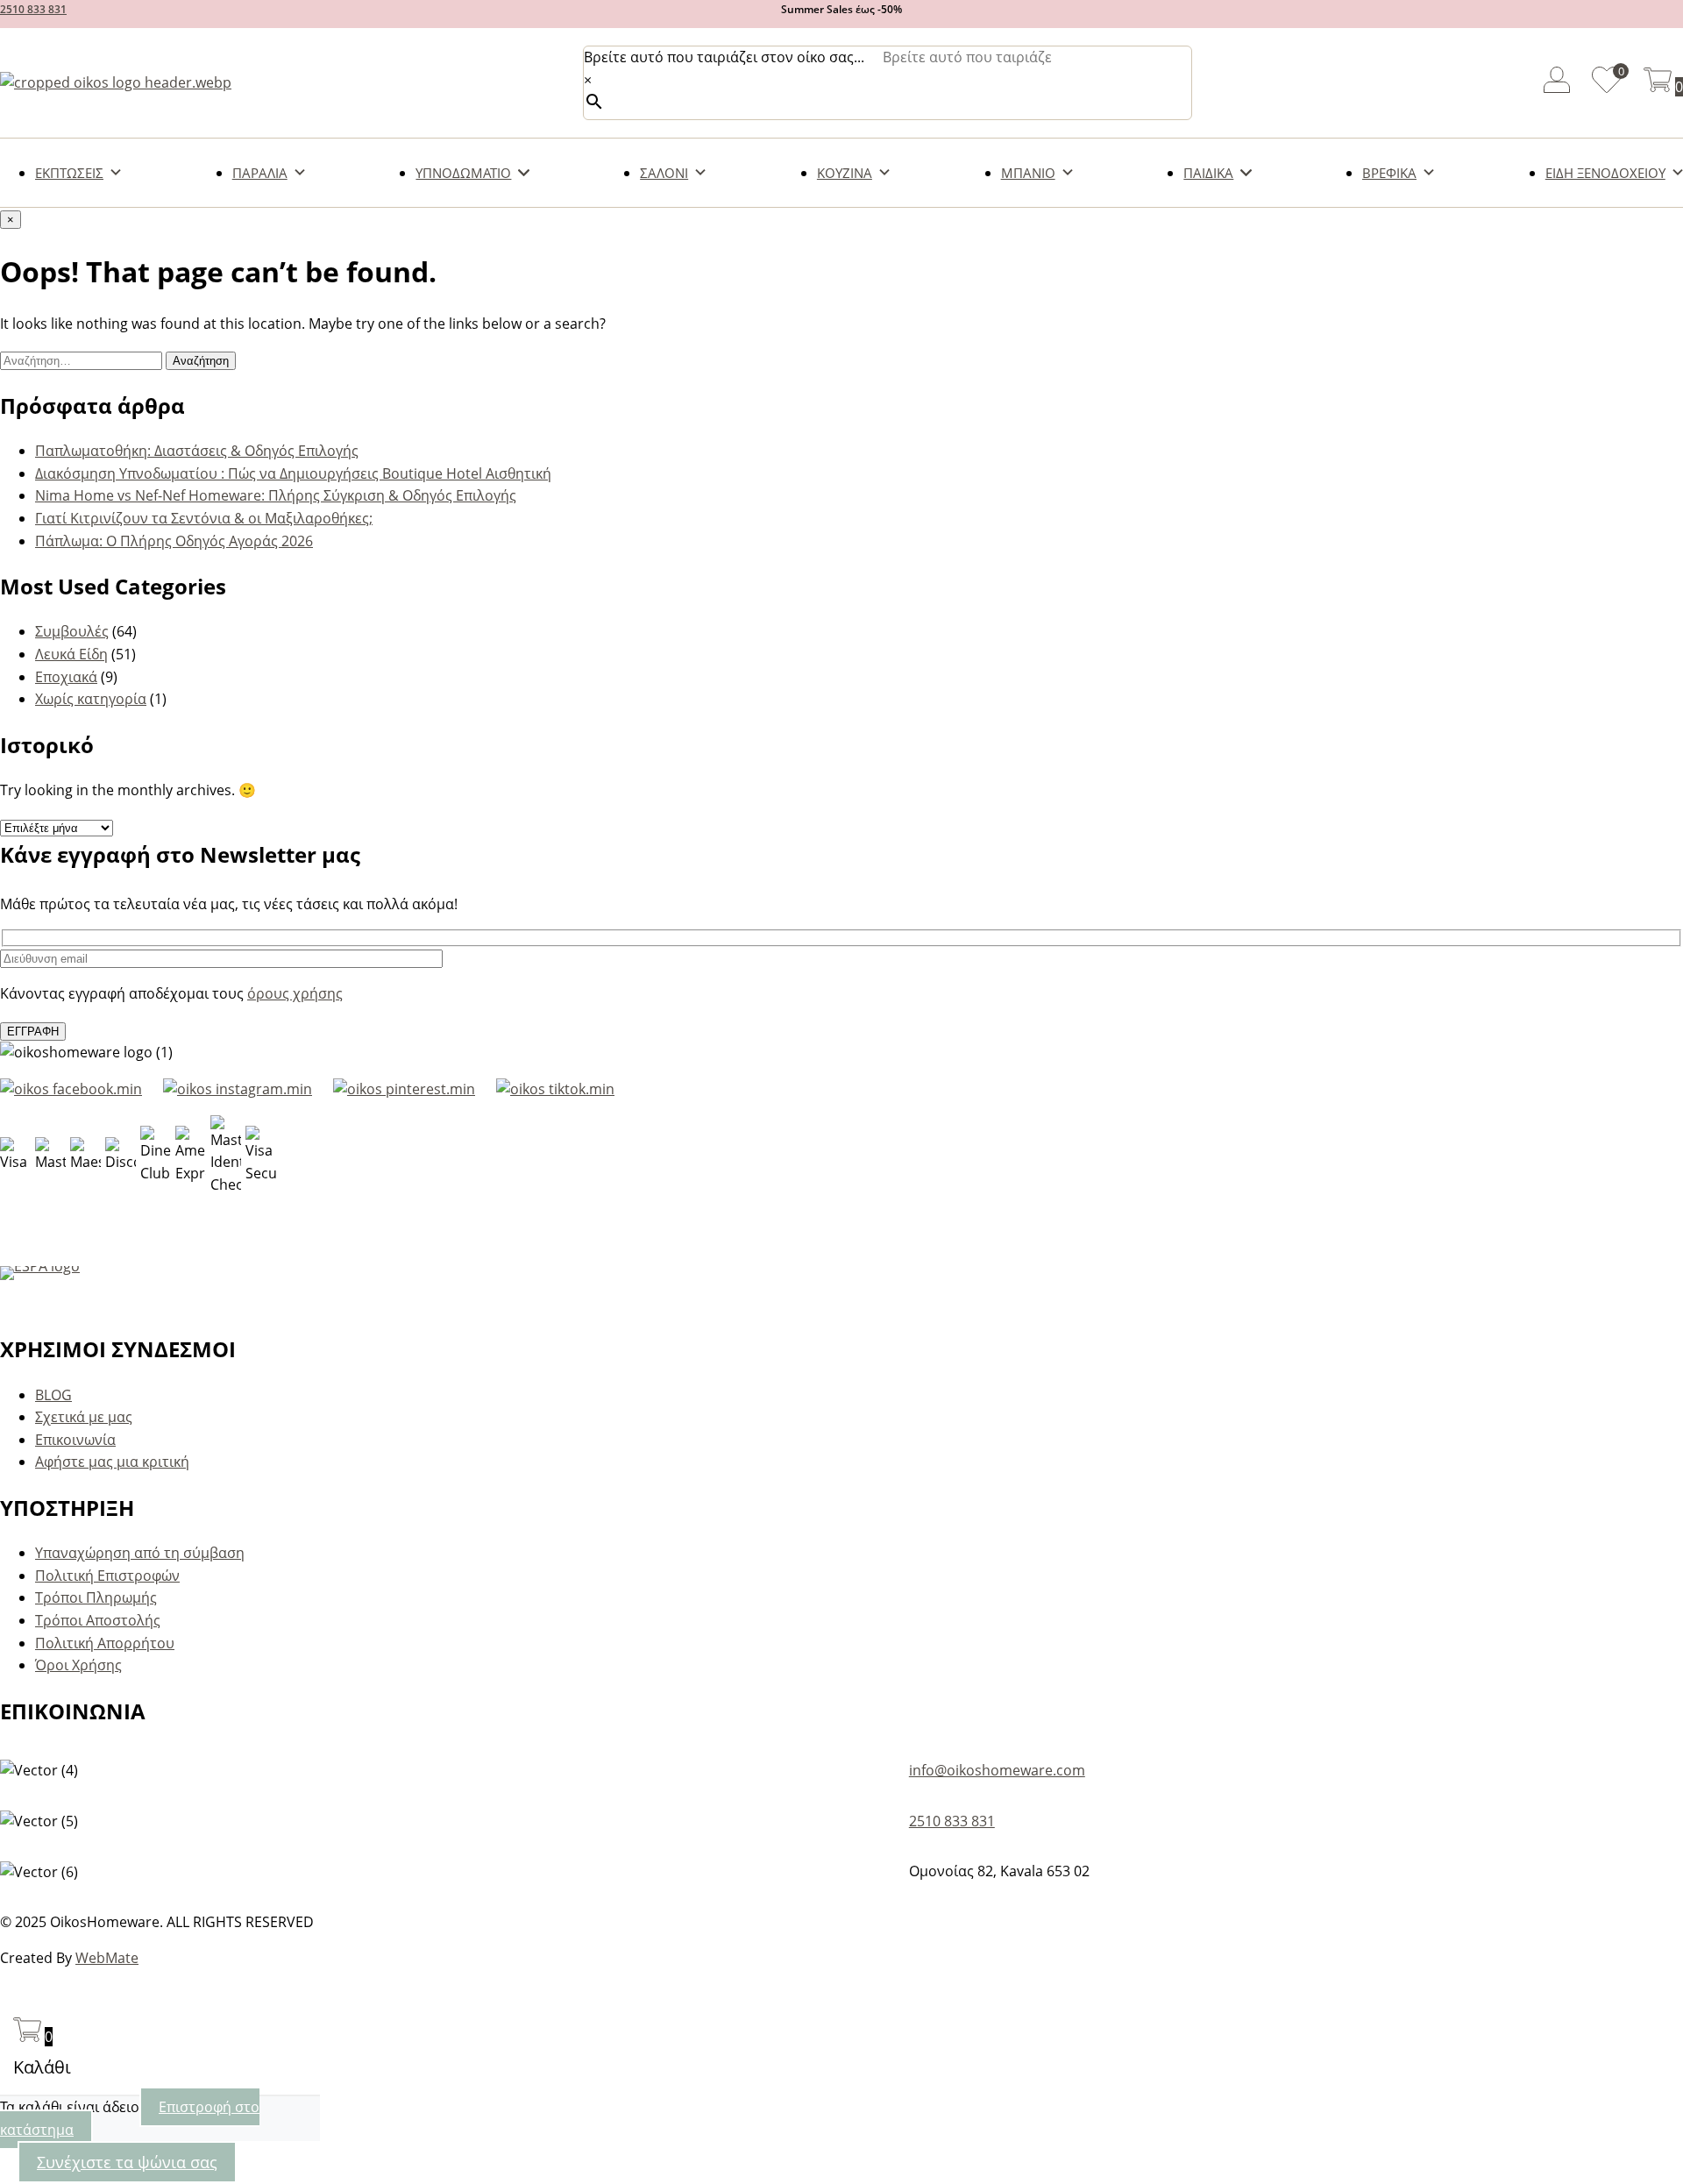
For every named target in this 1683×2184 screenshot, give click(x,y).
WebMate (107, 1958)
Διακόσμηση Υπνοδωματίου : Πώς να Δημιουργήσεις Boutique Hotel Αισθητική (293, 473)
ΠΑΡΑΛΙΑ (260, 173)
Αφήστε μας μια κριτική (112, 1462)
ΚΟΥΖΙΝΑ (845, 173)
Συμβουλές (72, 631)
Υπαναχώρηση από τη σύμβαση (140, 1553)
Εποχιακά (66, 677)
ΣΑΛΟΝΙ (664, 173)
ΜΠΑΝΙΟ (1028, 173)
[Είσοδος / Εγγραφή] (1557, 83)
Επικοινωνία (75, 1440)
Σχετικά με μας (84, 1417)
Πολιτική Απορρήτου (105, 1643)
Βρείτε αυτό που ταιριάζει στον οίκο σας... (724, 57)
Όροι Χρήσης (78, 1665)
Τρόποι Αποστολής (98, 1620)
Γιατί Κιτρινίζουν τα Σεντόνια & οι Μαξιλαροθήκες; (204, 518)
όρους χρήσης (295, 993)
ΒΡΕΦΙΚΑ (1389, 173)
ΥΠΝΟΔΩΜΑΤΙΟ (463, 173)
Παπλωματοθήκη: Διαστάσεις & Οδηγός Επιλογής (197, 451)
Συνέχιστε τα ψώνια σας (127, 2162)
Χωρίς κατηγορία (91, 699)
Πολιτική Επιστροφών (107, 1576)
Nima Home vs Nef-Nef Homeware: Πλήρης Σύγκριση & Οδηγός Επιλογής (276, 495)
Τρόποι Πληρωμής (96, 1597)
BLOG (53, 1395)
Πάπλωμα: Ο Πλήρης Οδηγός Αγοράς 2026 (174, 541)
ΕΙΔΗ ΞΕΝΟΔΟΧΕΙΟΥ (1605, 173)
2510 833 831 (33, 9)
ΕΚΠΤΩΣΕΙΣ (69, 173)
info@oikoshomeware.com (997, 1770)
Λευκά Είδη (71, 654)
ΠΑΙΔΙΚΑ (1208, 173)
